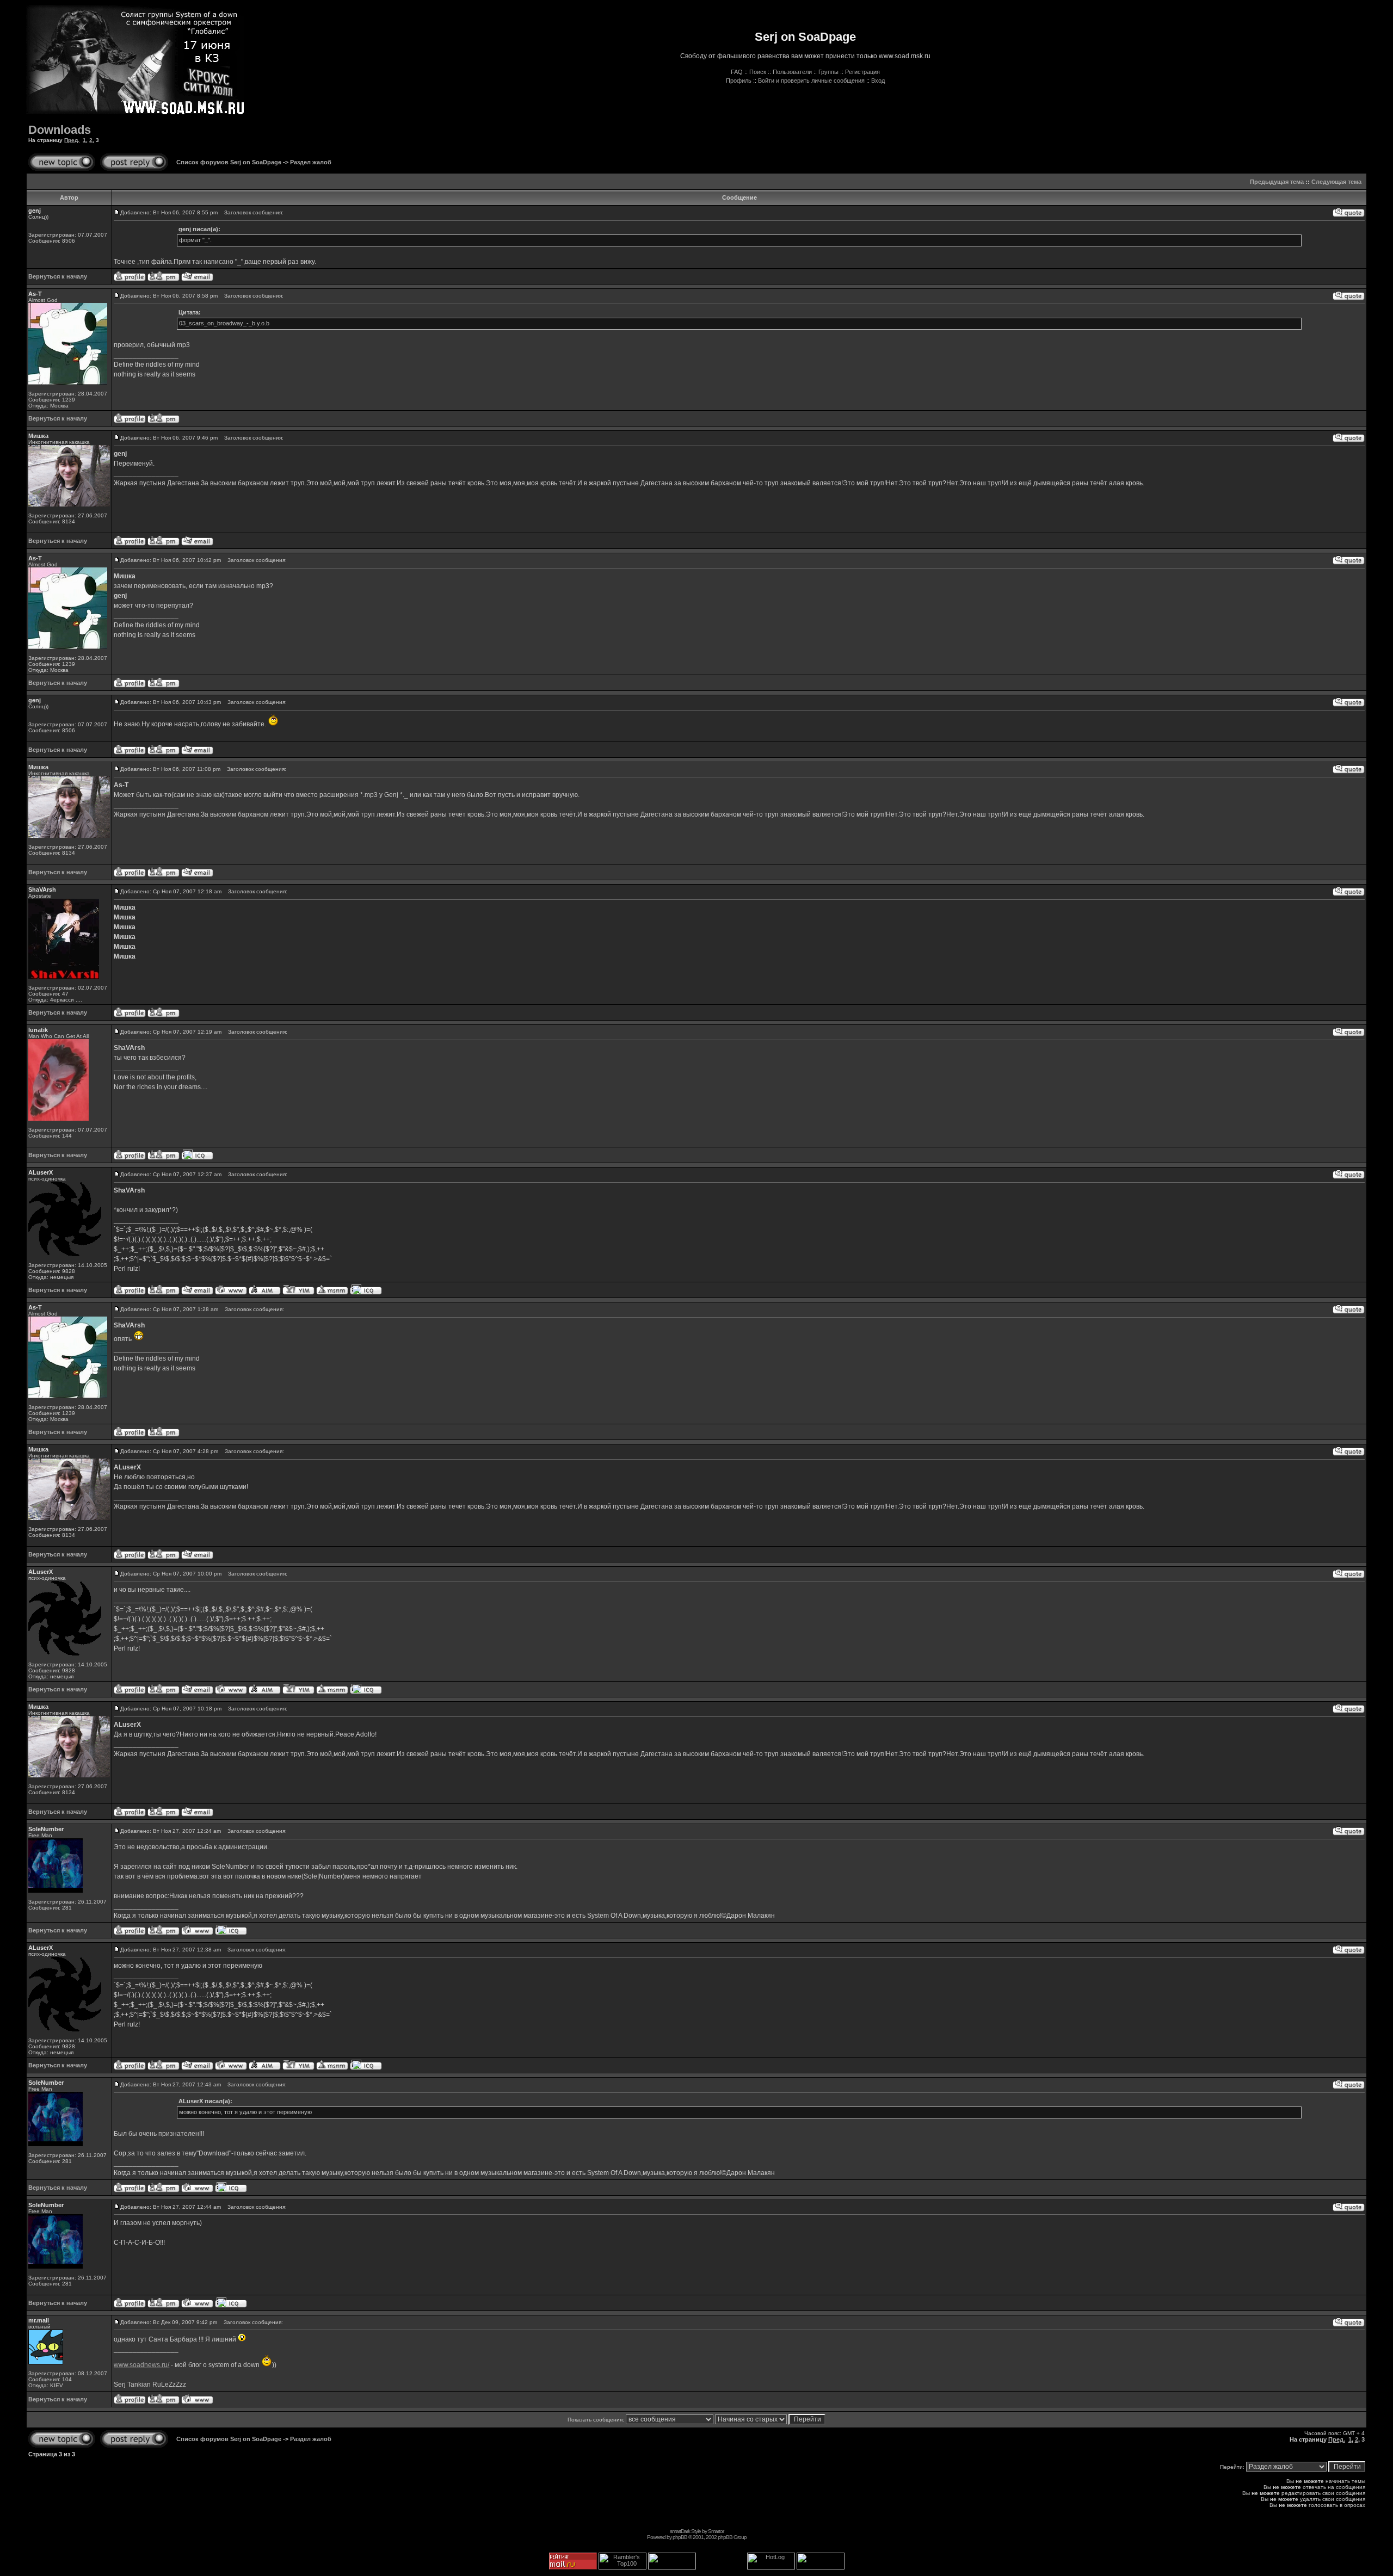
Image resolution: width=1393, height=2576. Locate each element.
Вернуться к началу (58, 276)
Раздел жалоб (311, 162)
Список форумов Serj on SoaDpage (229, 162)
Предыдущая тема (1277, 182)
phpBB (680, 2537)
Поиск (758, 72)
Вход (878, 81)
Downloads (60, 130)
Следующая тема (1336, 182)
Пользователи (792, 72)
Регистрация (862, 72)
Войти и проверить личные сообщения (811, 81)
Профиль (739, 81)
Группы (828, 72)
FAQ (737, 72)
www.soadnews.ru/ (141, 2365)
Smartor (716, 2531)
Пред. (72, 140)
